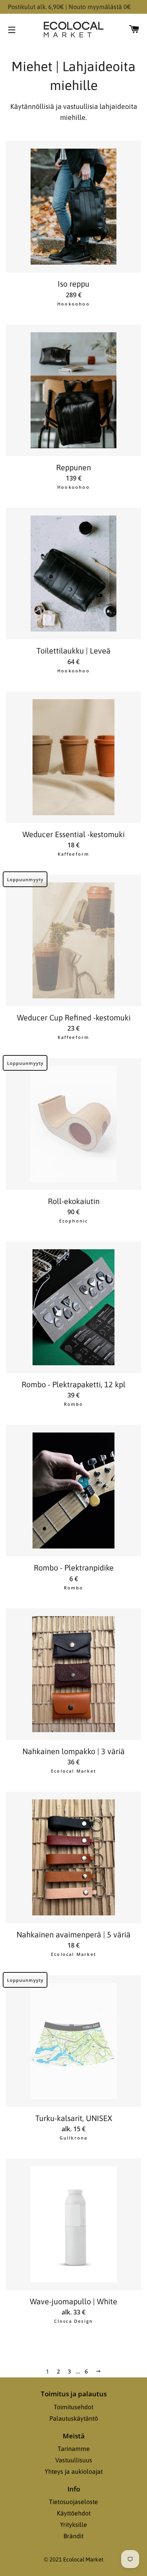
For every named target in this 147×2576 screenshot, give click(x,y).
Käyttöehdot (74, 2513)
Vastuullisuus (74, 2460)
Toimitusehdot (73, 2407)
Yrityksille (73, 2524)
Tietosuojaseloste (73, 2502)
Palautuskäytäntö (74, 2418)
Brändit (73, 2536)
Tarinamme (74, 2449)
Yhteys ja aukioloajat (74, 2471)
